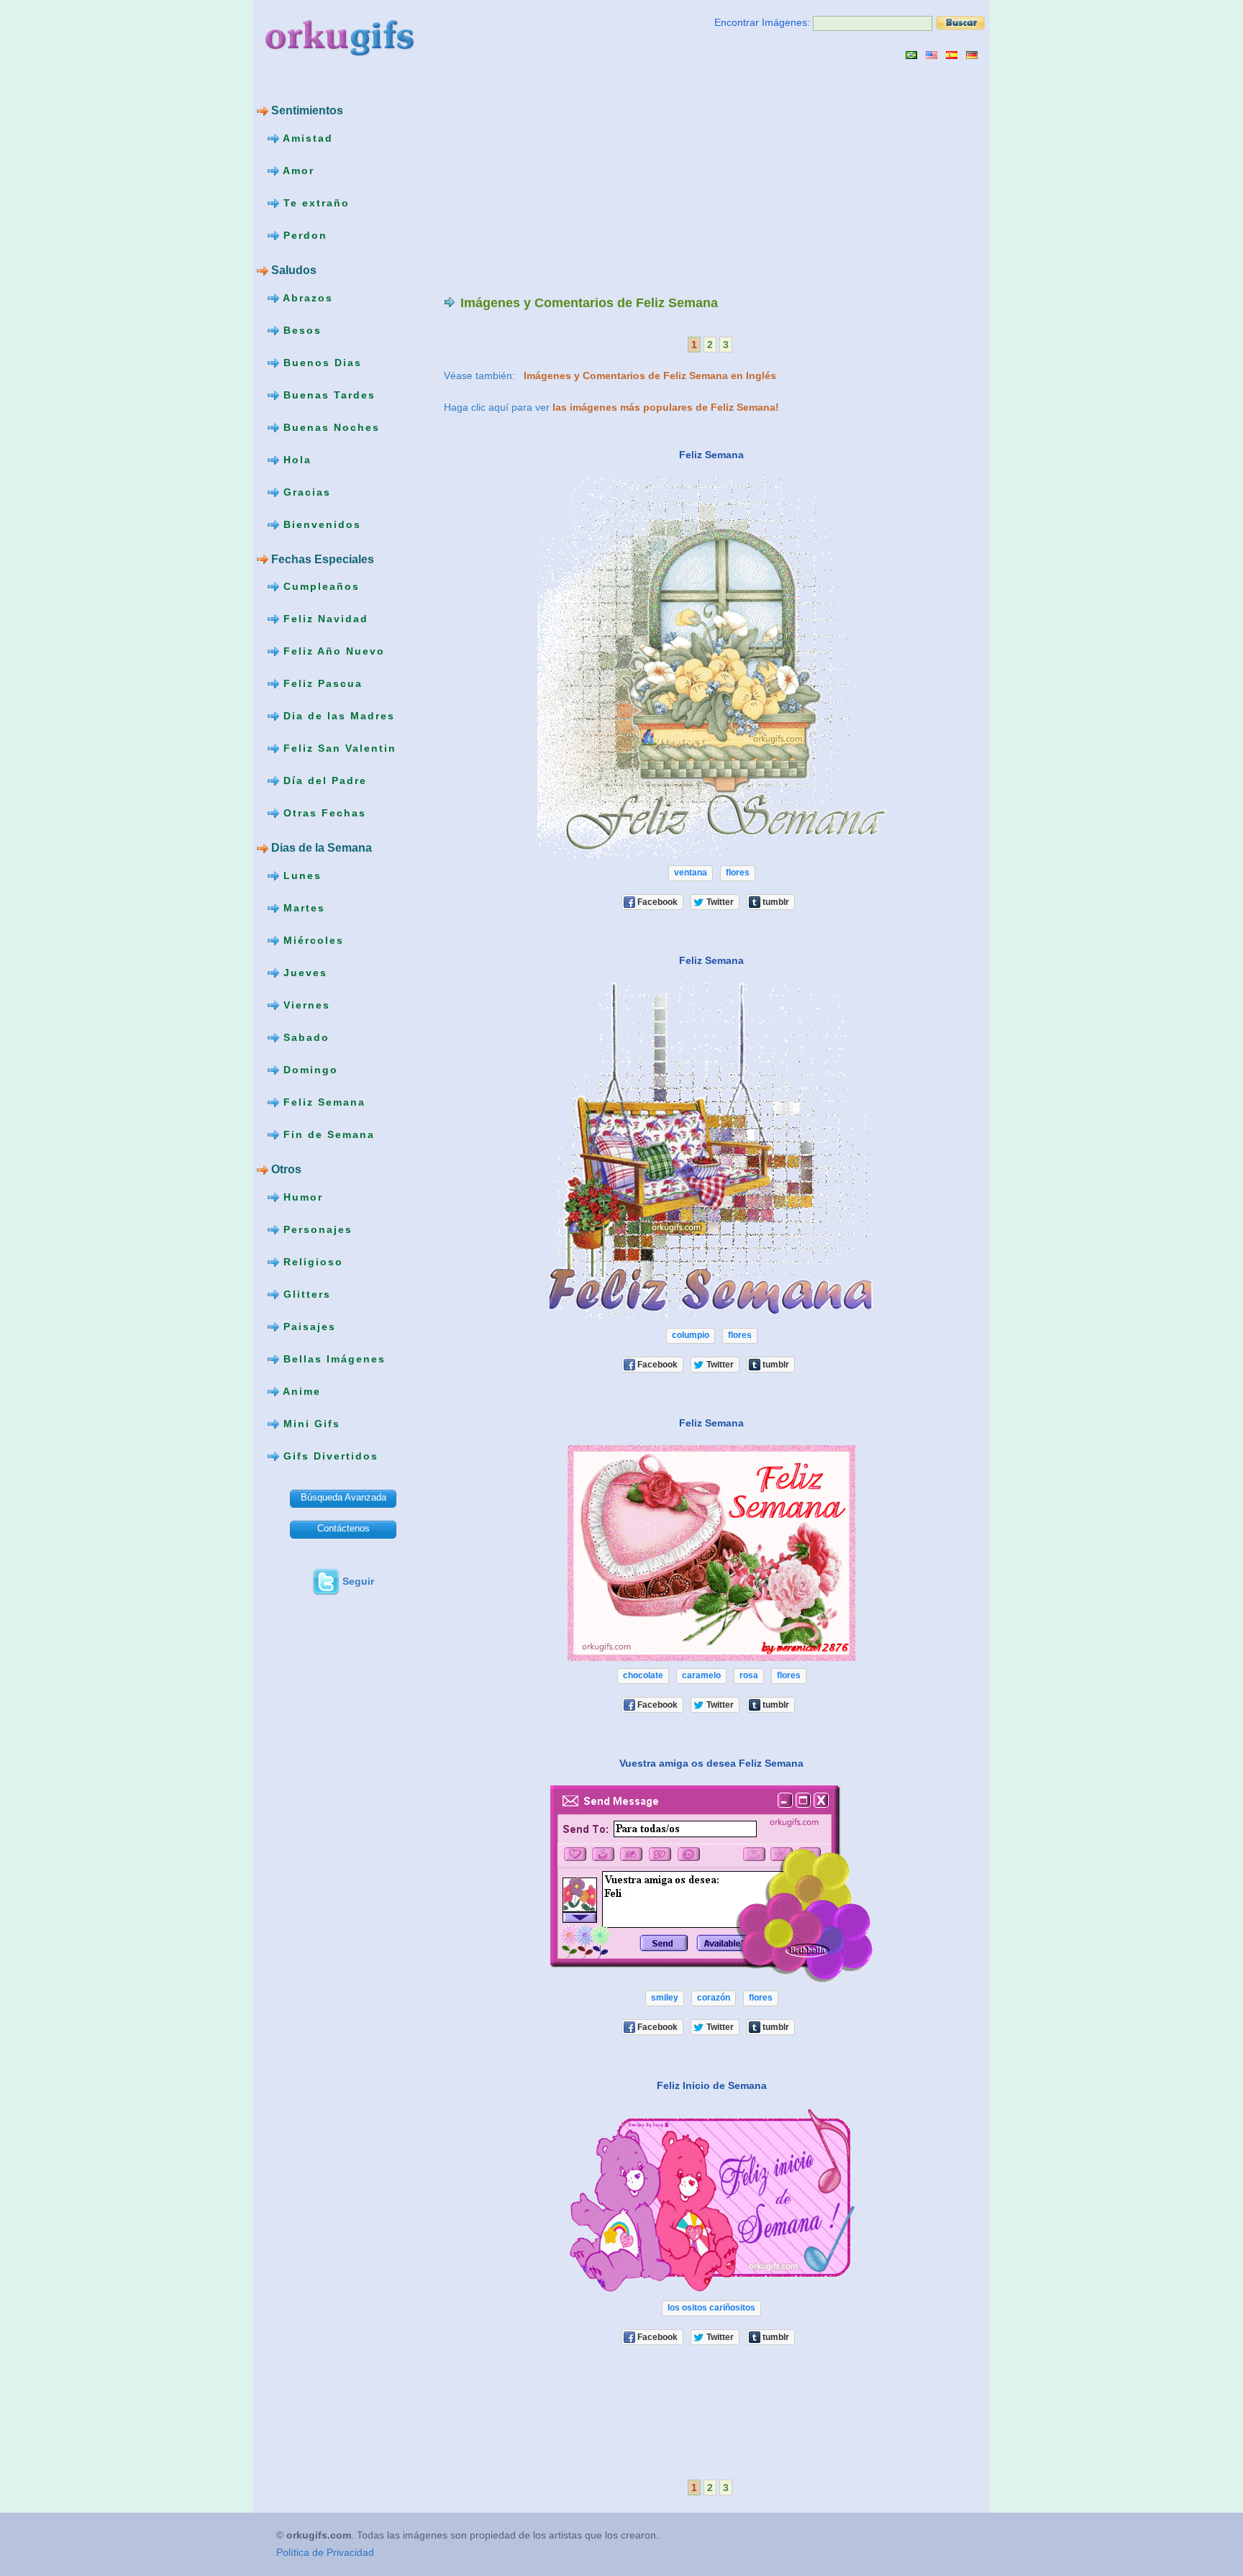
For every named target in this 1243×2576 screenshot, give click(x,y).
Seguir (358, 1581)
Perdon (303, 235)
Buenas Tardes (327, 394)
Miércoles (311, 940)
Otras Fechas (323, 813)
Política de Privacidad (325, 2552)
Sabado (304, 1037)
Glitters (305, 1294)
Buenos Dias (320, 362)
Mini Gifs (310, 1424)
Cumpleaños (319, 586)
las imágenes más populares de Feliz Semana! (666, 407)
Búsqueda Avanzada (343, 1497)
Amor (297, 170)
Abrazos (306, 297)
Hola (295, 459)
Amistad (306, 138)
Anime (300, 1391)
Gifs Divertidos (329, 1456)
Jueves (303, 973)
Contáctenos (343, 1528)
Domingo (309, 1070)
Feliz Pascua (321, 683)
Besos (300, 329)
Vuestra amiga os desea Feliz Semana (711, 1763)
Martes (302, 908)
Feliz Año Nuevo (332, 651)
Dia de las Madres (337, 716)
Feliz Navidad (324, 619)
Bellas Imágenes (332, 1359)
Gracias (305, 491)
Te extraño (314, 203)
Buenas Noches (329, 427)
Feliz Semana (322, 1102)
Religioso (311, 1262)
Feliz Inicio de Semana (712, 2085)
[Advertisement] (565, 177)
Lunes (300, 875)
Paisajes (308, 1326)
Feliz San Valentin (338, 748)
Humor (301, 1197)
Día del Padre (323, 780)
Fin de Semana (327, 1134)
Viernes (305, 1005)
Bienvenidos (320, 524)
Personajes (316, 1229)
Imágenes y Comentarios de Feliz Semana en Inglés (650, 376)
